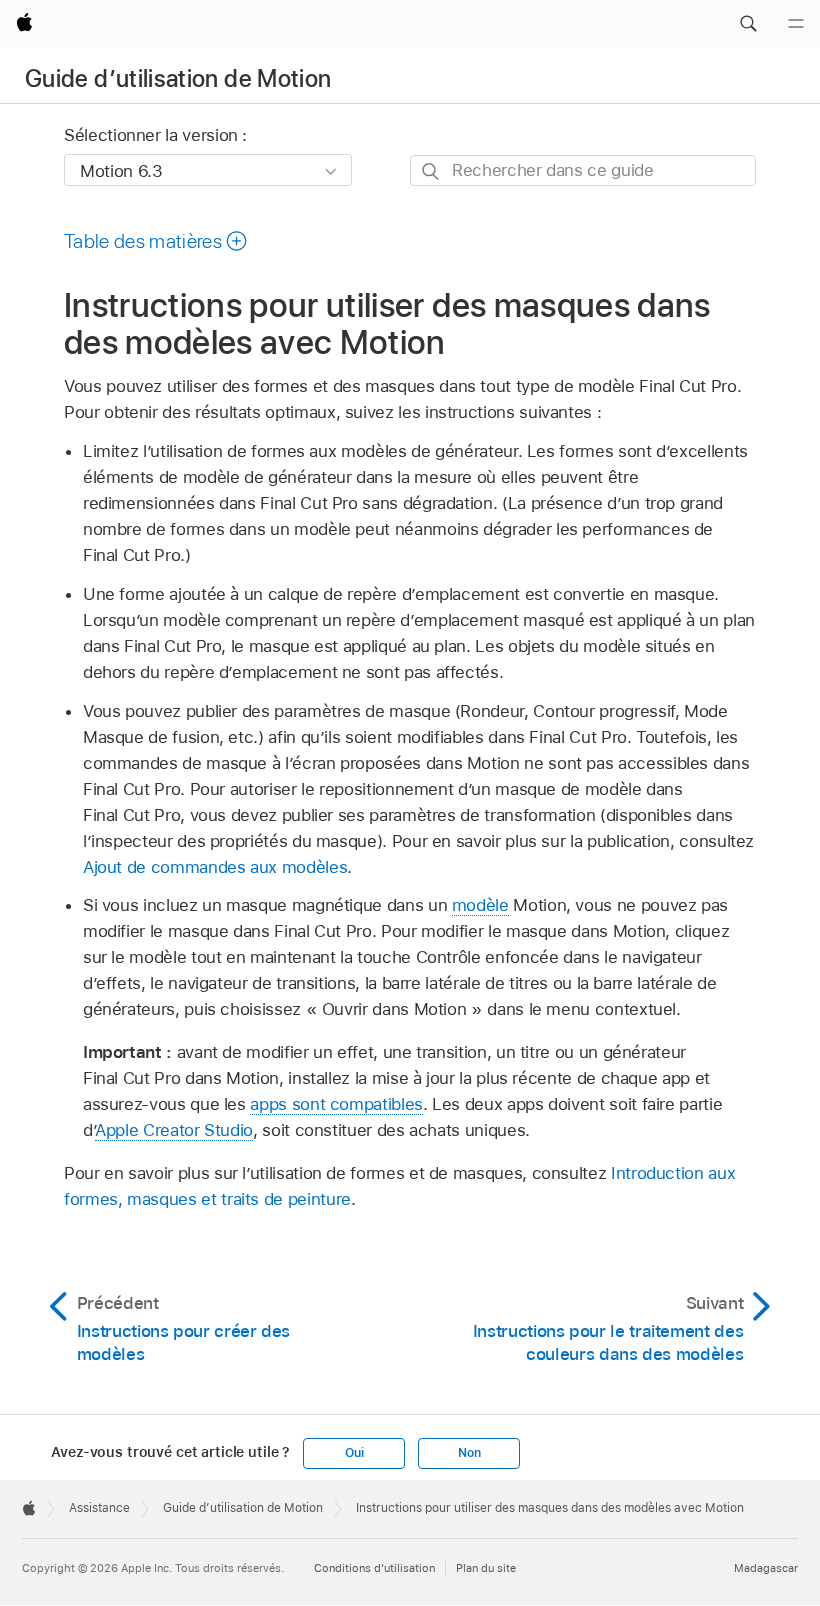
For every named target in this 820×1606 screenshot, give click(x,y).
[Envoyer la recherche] (431, 171)
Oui (354, 1453)
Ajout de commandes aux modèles (215, 867)
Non (469, 1453)
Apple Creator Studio (174, 1130)
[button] (748, 24)
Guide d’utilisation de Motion (178, 78)
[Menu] (796, 24)
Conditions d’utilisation (374, 1568)
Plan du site (486, 1568)
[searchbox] (583, 170)
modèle (480, 905)
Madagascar (766, 1568)
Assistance (99, 1508)
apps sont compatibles (336, 1104)
